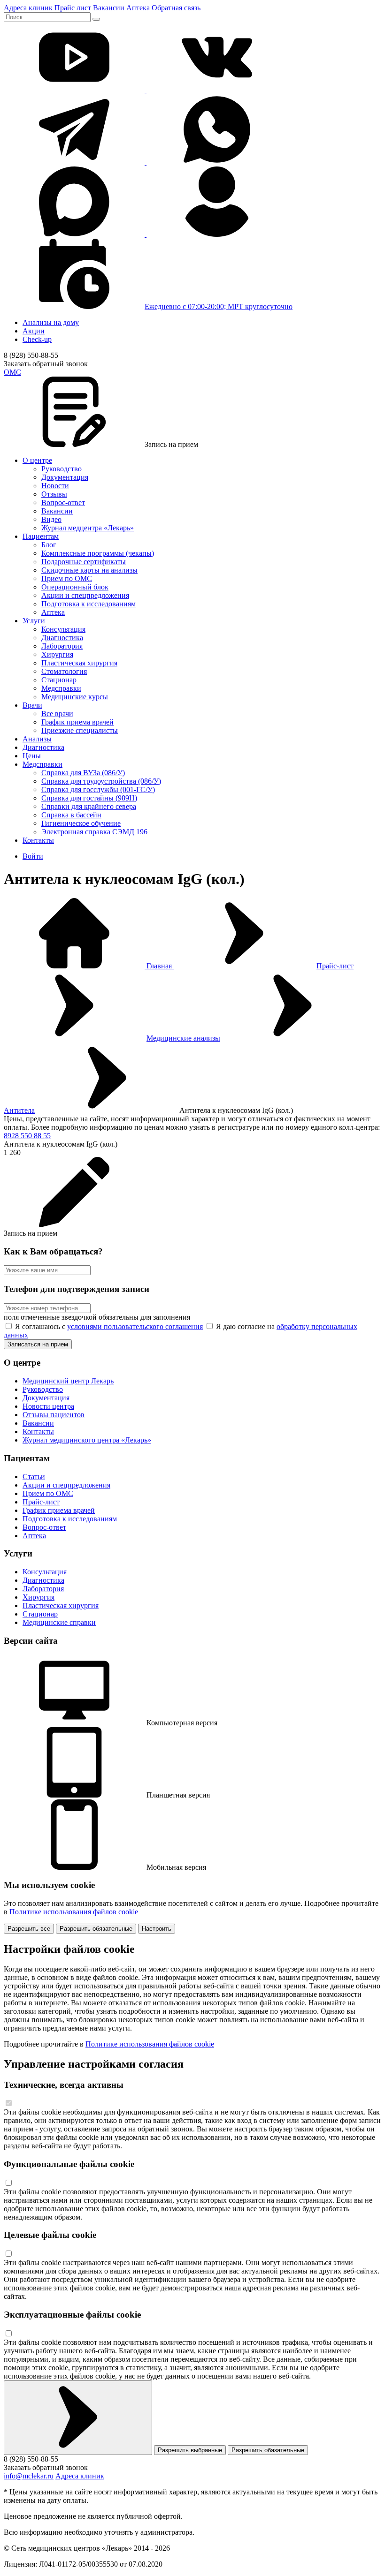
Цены (32, 756)
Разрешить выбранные (190, 2450)
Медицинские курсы (75, 697)
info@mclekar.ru (29, 2476)
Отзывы (54, 494)
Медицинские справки (59, 1622)
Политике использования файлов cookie (74, 1912)
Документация (65, 477)
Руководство (62, 469)
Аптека (138, 8)
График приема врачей (77, 722)
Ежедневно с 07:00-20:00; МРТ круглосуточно (219, 306)
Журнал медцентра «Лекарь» (88, 528)
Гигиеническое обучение (81, 823)
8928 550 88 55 (27, 1136)
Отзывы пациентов (54, 1415)
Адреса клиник (28, 8)
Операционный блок (75, 587)
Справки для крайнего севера (89, 806)
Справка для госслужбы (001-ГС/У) (98, 789)
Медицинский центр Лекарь (68, 1381)
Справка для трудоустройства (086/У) (101, 781)
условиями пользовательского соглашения (135, 1326)
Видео (51, 519)
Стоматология (64, 671)
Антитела (19, 1110)
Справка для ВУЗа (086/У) (83, 773)
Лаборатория (62, 646)
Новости (55, 486)
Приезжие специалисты (80, 730)
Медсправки (61, 688)
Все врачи (57, 714)
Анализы (37, 739)
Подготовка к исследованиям (89, 604)
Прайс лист (73, 8)
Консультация (63, 629)
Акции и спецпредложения (85, 595)
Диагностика (62, 638)
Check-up (37, 339)
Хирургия (57, 654)
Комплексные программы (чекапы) (98, 553)
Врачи (32, 705)
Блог (49, 545)
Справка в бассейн (71, 815)
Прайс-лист (335, 966)
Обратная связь (176, 8)
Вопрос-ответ (63, 502)
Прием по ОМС (67, 578)
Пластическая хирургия (79, 663)
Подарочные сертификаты (84, 562)
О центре (37, 460)
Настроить (157, 1929)
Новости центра (48, 1406)
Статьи (34, 1477)
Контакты (38, 840)
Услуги (34, 621)
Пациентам (41, 536)
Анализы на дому (51, 322)
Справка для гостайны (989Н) (89, 798)
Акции (34, 331)
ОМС (12, 372)
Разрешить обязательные (96, 1929)
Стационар (59, 680)
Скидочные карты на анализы (89, 570)
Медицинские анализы (183, 1038)
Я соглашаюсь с (108, 1326)
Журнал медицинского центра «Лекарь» (87, 1440)
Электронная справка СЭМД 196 (94, 832)
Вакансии (109, 8)
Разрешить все (29, 1929)
